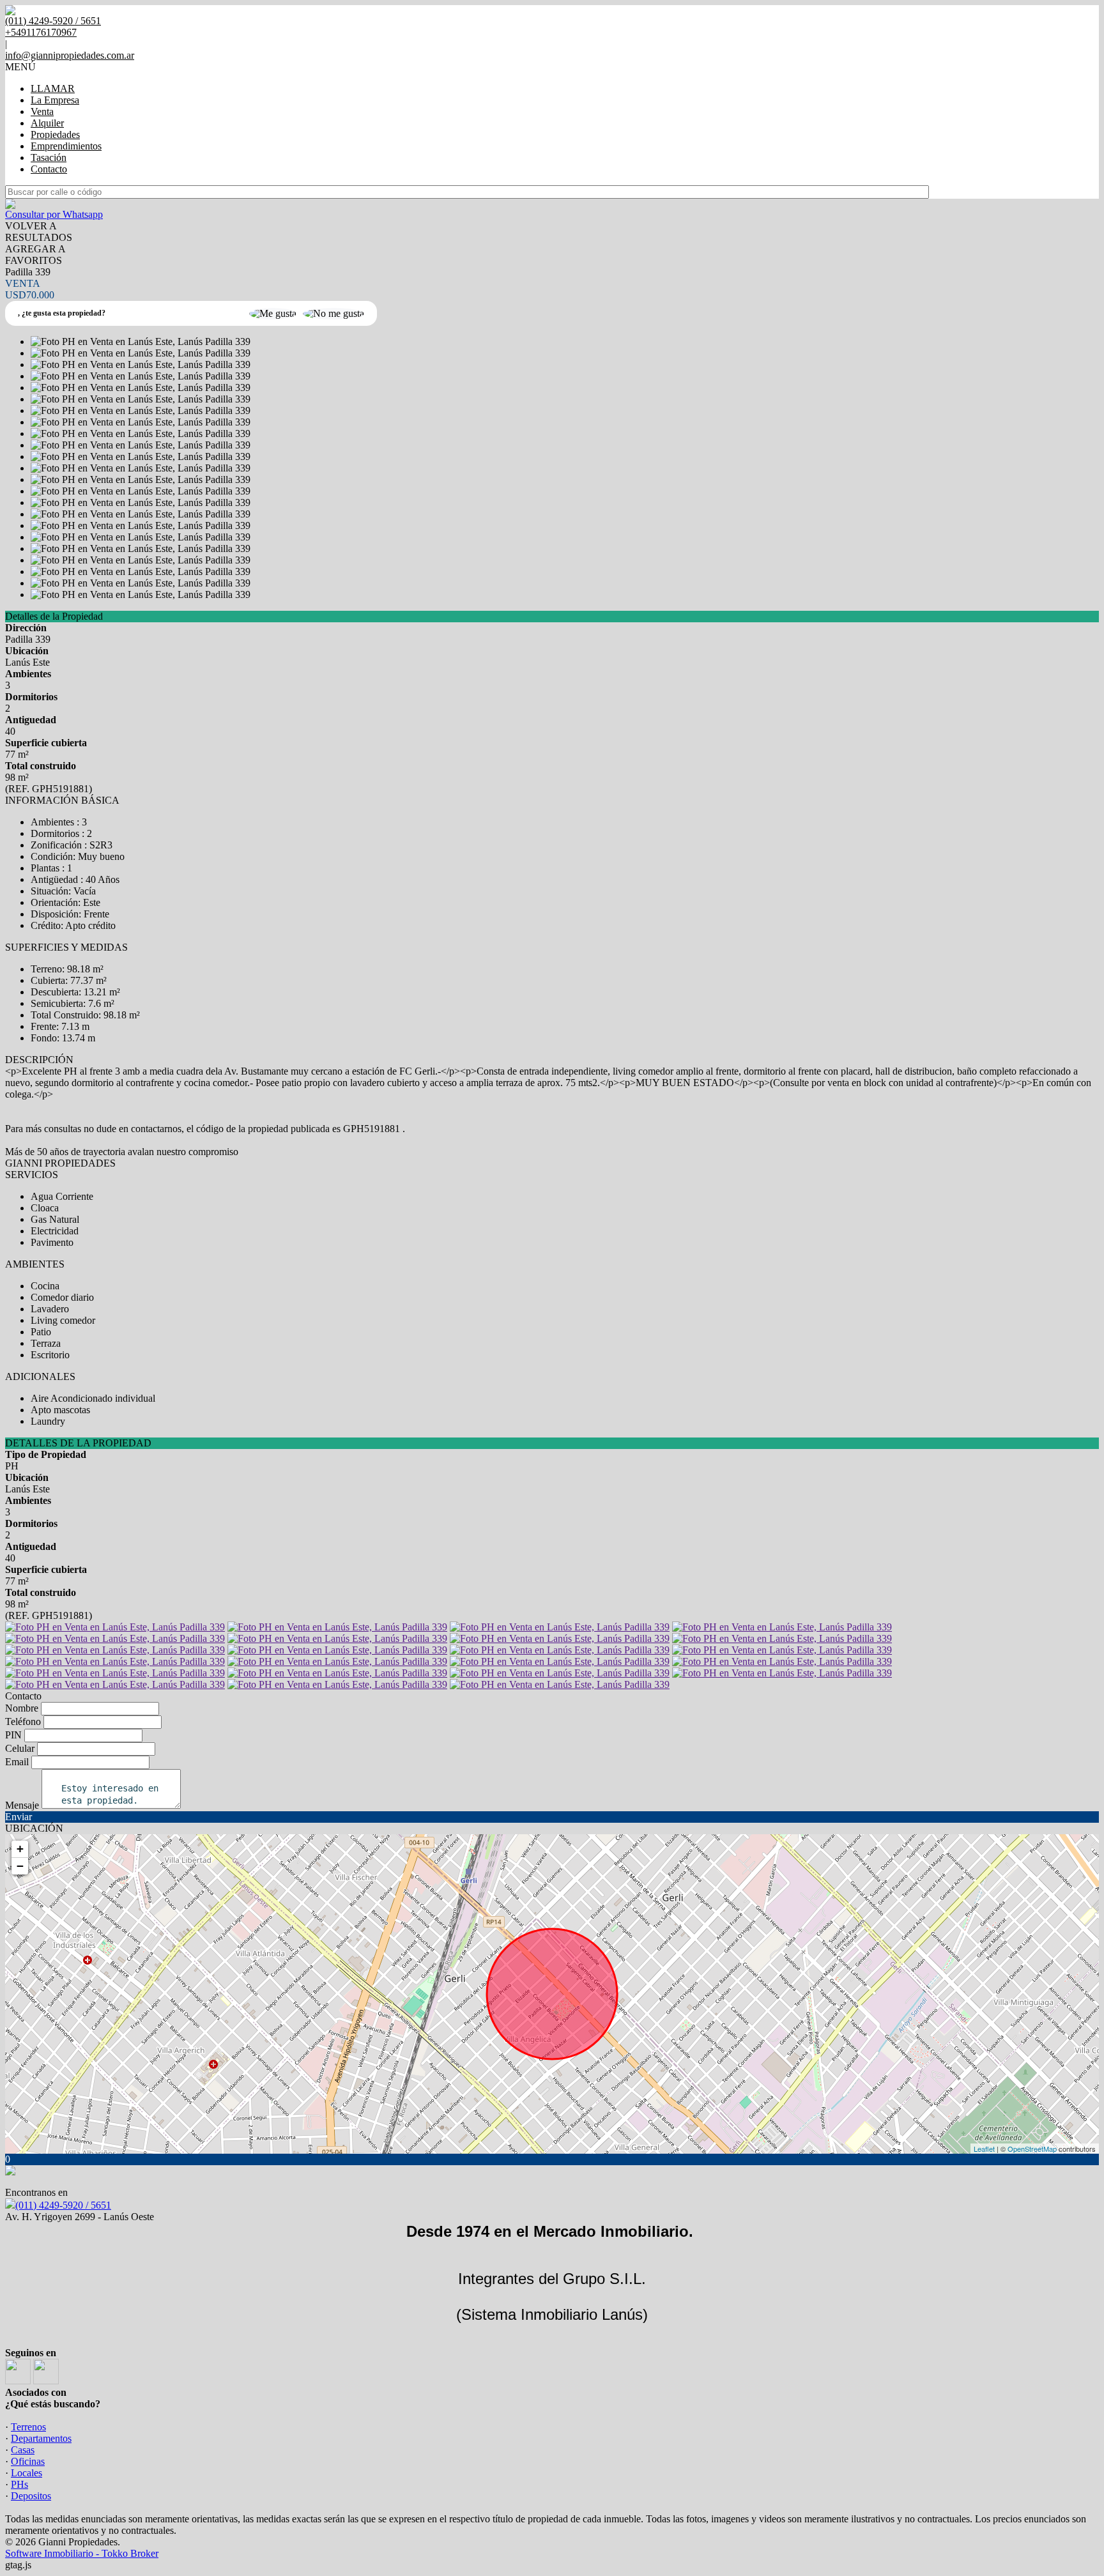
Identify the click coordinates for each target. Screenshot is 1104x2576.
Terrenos (28, 2427)
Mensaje (22, 1805)
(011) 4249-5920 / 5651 (63, 2205)
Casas (23, 2450)
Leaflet (984, 2149)
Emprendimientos (66, 146)
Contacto (49, 169)
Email (17, 1762)
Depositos (31, 2496)
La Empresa (55, 100)
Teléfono (23, 1721)
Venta (42, 111)
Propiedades (55, 134)
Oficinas (28, 2461)
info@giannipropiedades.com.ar (70, 55)
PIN (13, 1735)
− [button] (20, 1866)
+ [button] (20, 1849)
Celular (20, 1748)
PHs (19, 2484)
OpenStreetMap (1032, 2149)
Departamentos (41, 2438)
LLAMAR (53, 88)
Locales (27, 2473)
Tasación (49, 157)
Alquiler (47, 123)
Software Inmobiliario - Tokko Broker (82, 2553)
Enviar (19, 1817)
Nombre (22, 1708)
